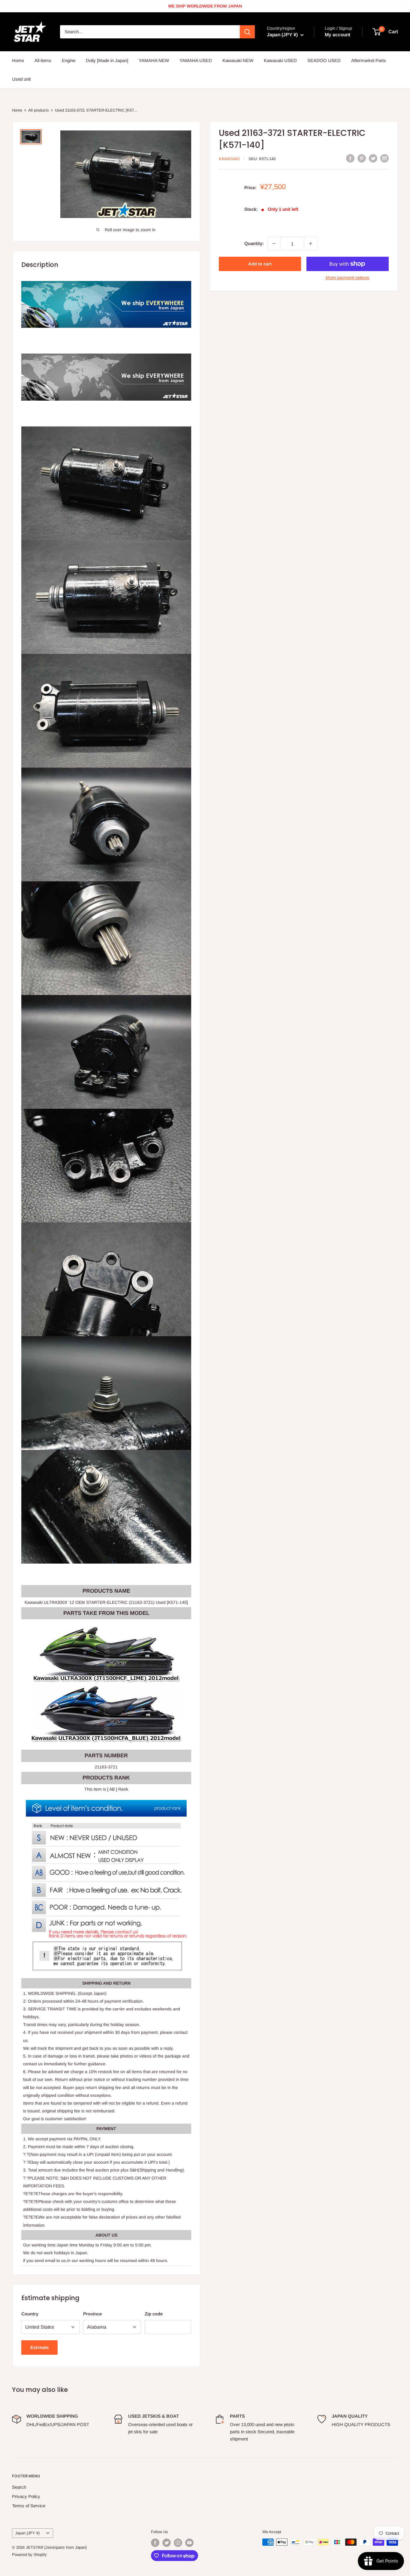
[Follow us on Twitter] (167, 2543)
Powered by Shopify (29, 2555)
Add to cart (260, 264)
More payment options (348, 278)
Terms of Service (29, 2506)
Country (30, 2314)
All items (43, 60)
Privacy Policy (26, 2496)
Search (19, 2487)
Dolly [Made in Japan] (107, 60)
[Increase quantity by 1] (311, 244)
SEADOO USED (324, 60)
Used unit (21, 79)
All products (39, 110)
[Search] (247, 32)
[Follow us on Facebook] (155, 2543)
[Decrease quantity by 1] (274, 244)
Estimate (39, 2347)
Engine (69, 60)
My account (338, 35)
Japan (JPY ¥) (27, 2533)
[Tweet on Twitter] (373, 158)
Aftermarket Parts (369, 60)
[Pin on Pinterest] (362, 158)
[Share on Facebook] (350, 158)
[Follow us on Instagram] (178, 2543)
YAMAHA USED (196, 60)
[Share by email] (384, 158)
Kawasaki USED (280, 60)
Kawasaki (229, 159)
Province (92, 2314)
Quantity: (254, 243)
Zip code (154, 2314)
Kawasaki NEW (238, 60)
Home (18, 60)
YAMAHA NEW (154, 60)
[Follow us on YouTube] (189, 2543)
